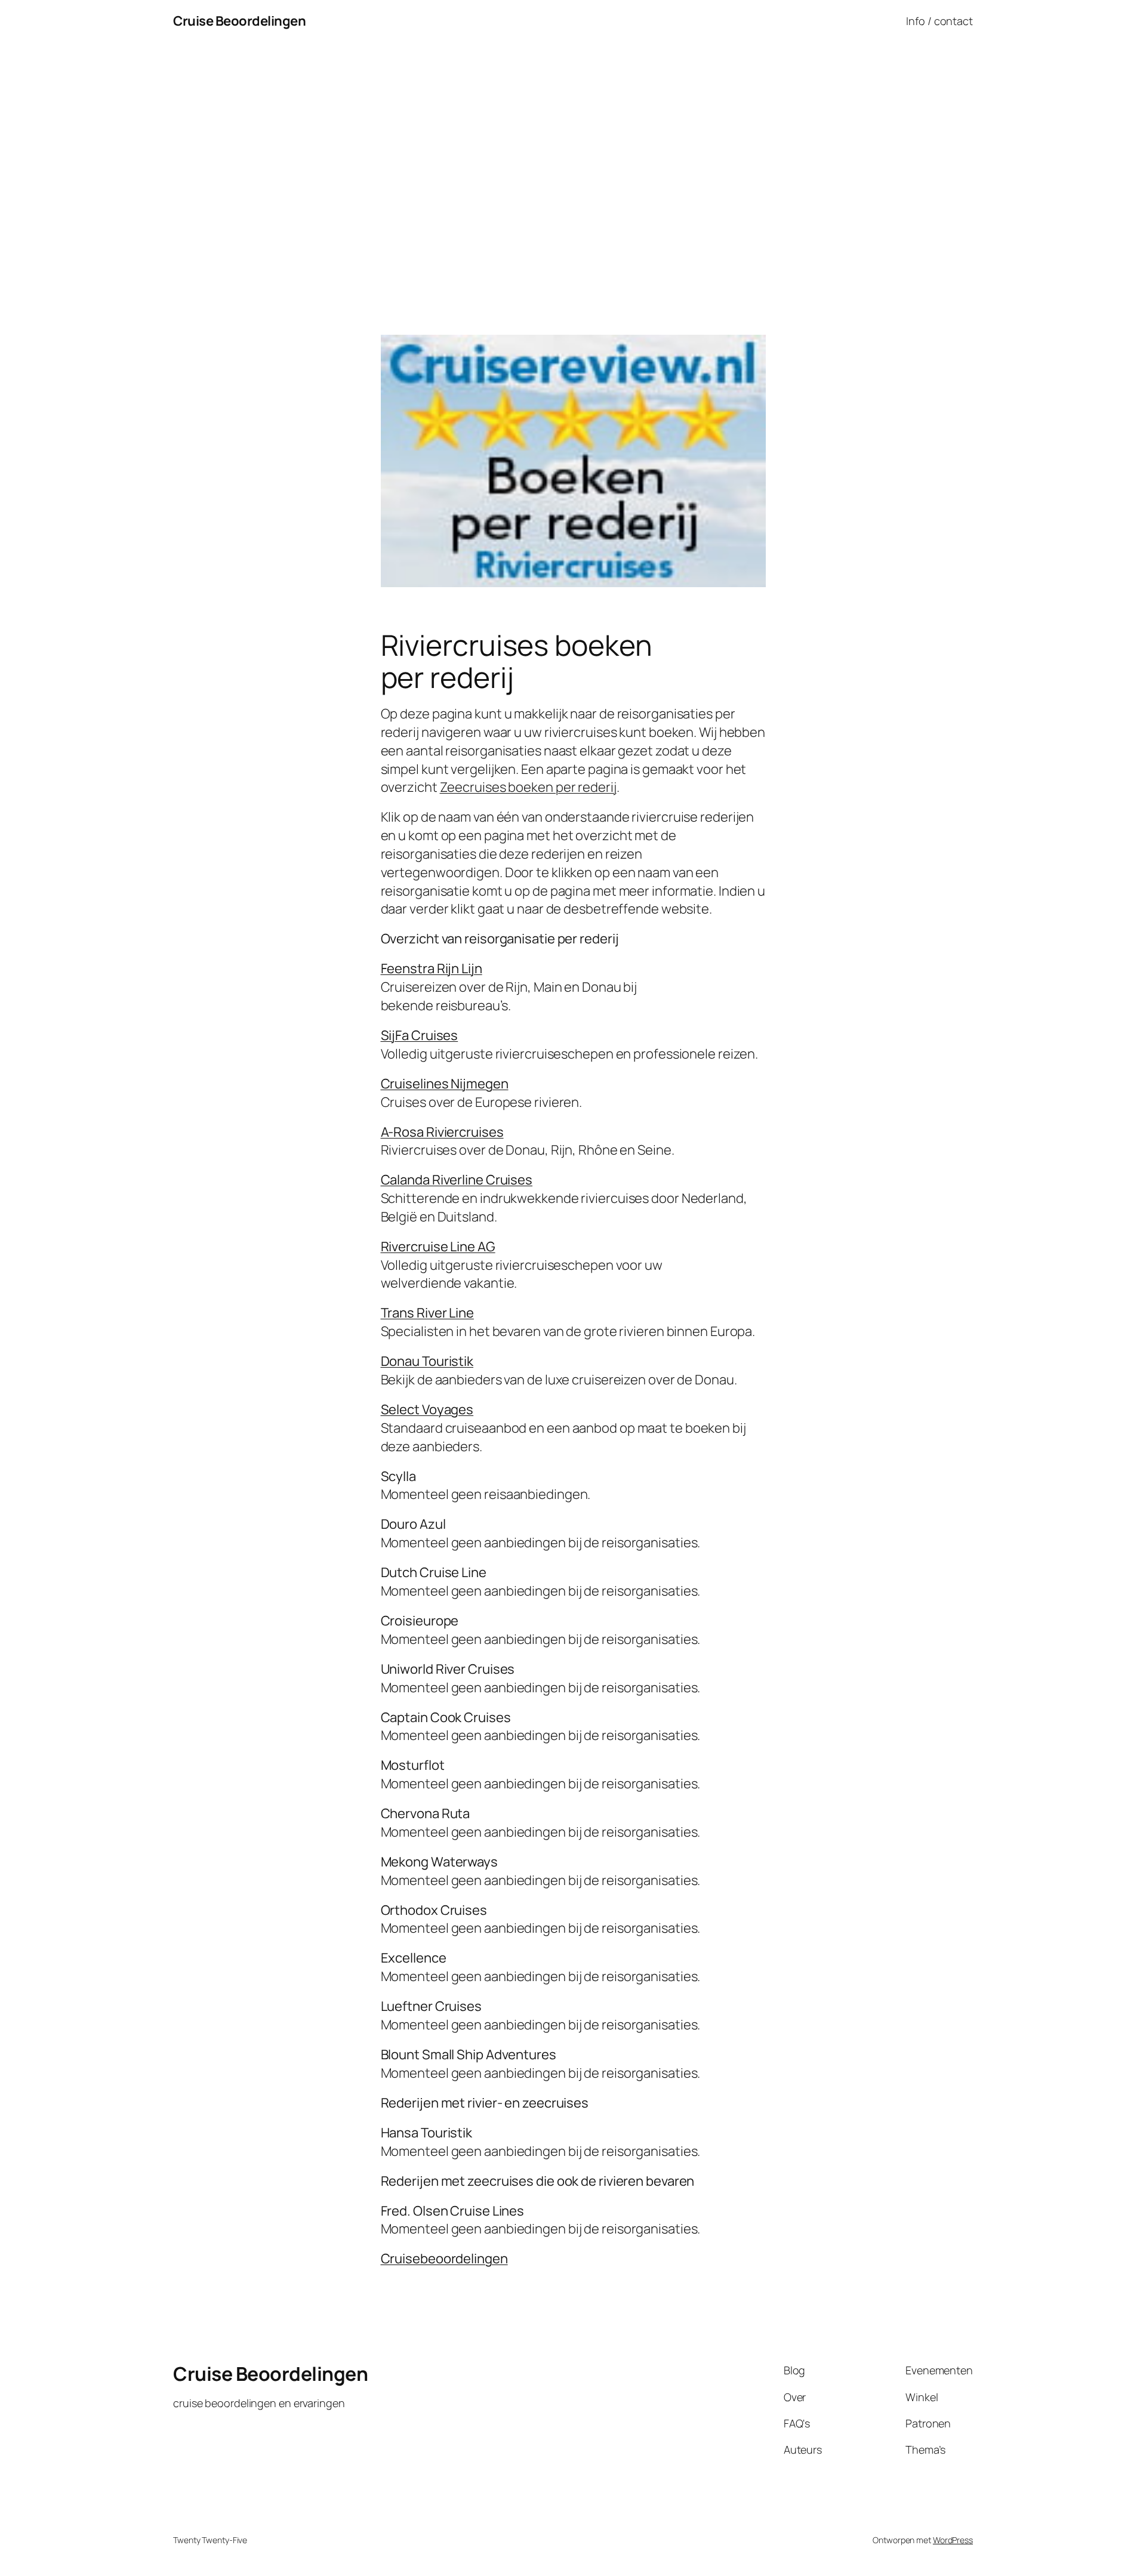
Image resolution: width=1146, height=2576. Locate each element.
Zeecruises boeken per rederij (528, 787)
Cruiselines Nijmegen (445, 1084)
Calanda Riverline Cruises (457, 1180)
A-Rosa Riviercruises (442, 1132)
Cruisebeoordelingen (444, 2259)
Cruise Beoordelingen (239, 21)
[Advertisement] (573, 168)
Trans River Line (427, 1313)
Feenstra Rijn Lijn (432, 968)
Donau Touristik (427, 1361)
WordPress (953, 2540)
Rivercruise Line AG (438, 1247)
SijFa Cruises (420, 1035)
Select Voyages (427, 1409)
